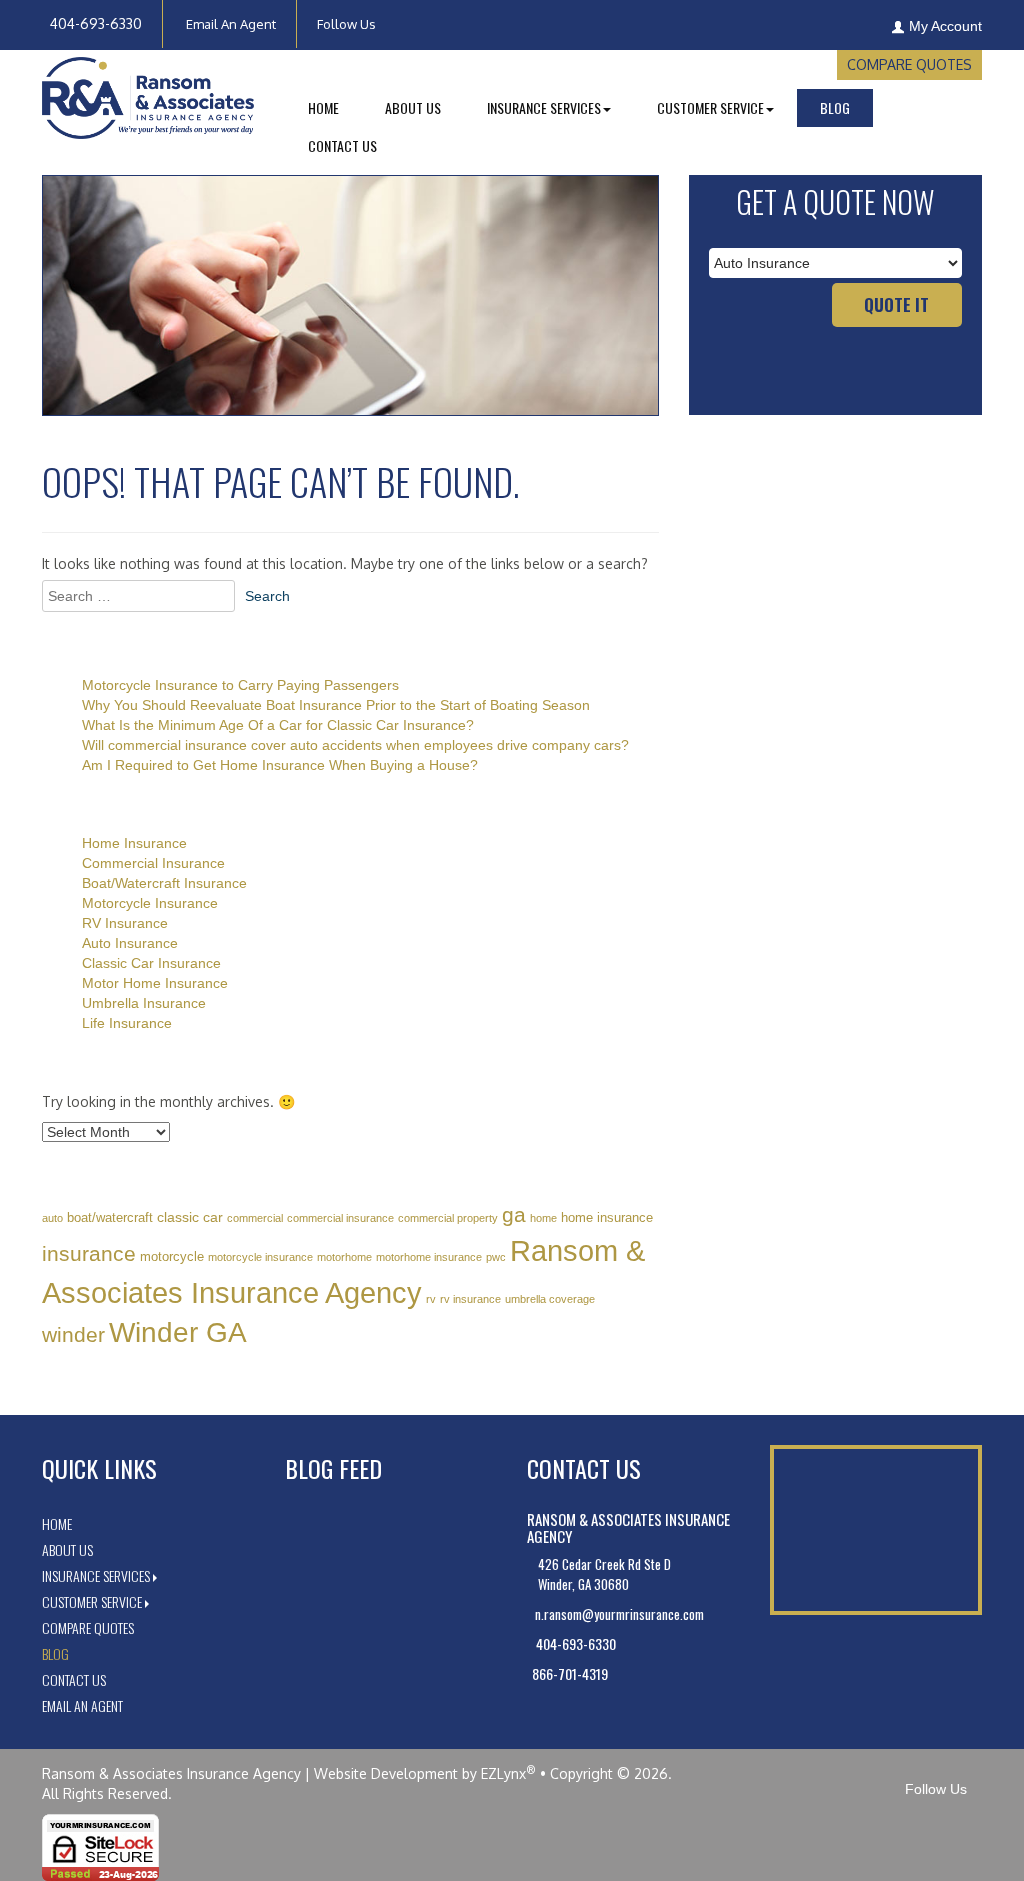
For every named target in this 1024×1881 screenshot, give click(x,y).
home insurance (607, 1217)
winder (73, 1334)
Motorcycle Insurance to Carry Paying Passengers (240, 685)
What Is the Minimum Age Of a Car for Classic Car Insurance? (278, 725)
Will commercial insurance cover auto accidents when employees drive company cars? (355, 745)
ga (514, 1214)
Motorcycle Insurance (150, 903)
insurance (89, 1253)
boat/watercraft (110, 1217)
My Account (945, 26)
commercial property (448, 1218)
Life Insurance (127, 1023)
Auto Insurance (130, 943)
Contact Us (342, 145)
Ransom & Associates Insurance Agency (171, 1773)
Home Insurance (134, 843)
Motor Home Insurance (155, 983)
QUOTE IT (896, 304)
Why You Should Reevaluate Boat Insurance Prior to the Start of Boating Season (336, 705)
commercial (255, 1218)
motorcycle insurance (260, 1257)
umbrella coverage (550, 1299)
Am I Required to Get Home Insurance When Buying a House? (280, 765)
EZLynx (503, 1773)
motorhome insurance (429, 1257)
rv (431, 1299)
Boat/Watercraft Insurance (164, 883)
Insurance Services (96, 1575)
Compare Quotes (909, 64)
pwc (496, 1257)
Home (323, 107)
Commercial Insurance (153, 863)
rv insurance (470, 1299)
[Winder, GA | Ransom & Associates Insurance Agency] (148, 100)
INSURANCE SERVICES (544, 107)
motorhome (344, 1257)
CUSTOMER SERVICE (710, 107)
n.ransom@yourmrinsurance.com (618, 1614)
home (543, 1218)
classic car (190, 1217)
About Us (413, 107)
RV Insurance (125, 923)
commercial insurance (340, 1218)
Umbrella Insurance (144, 1003)
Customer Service (92, 1601)
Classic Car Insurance (151, 963)
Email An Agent (229, 24)
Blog (835, 107)
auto (52, 1218)
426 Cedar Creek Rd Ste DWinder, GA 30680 (604, 1574)
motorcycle (172, 1256)
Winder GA (178, 1332)
